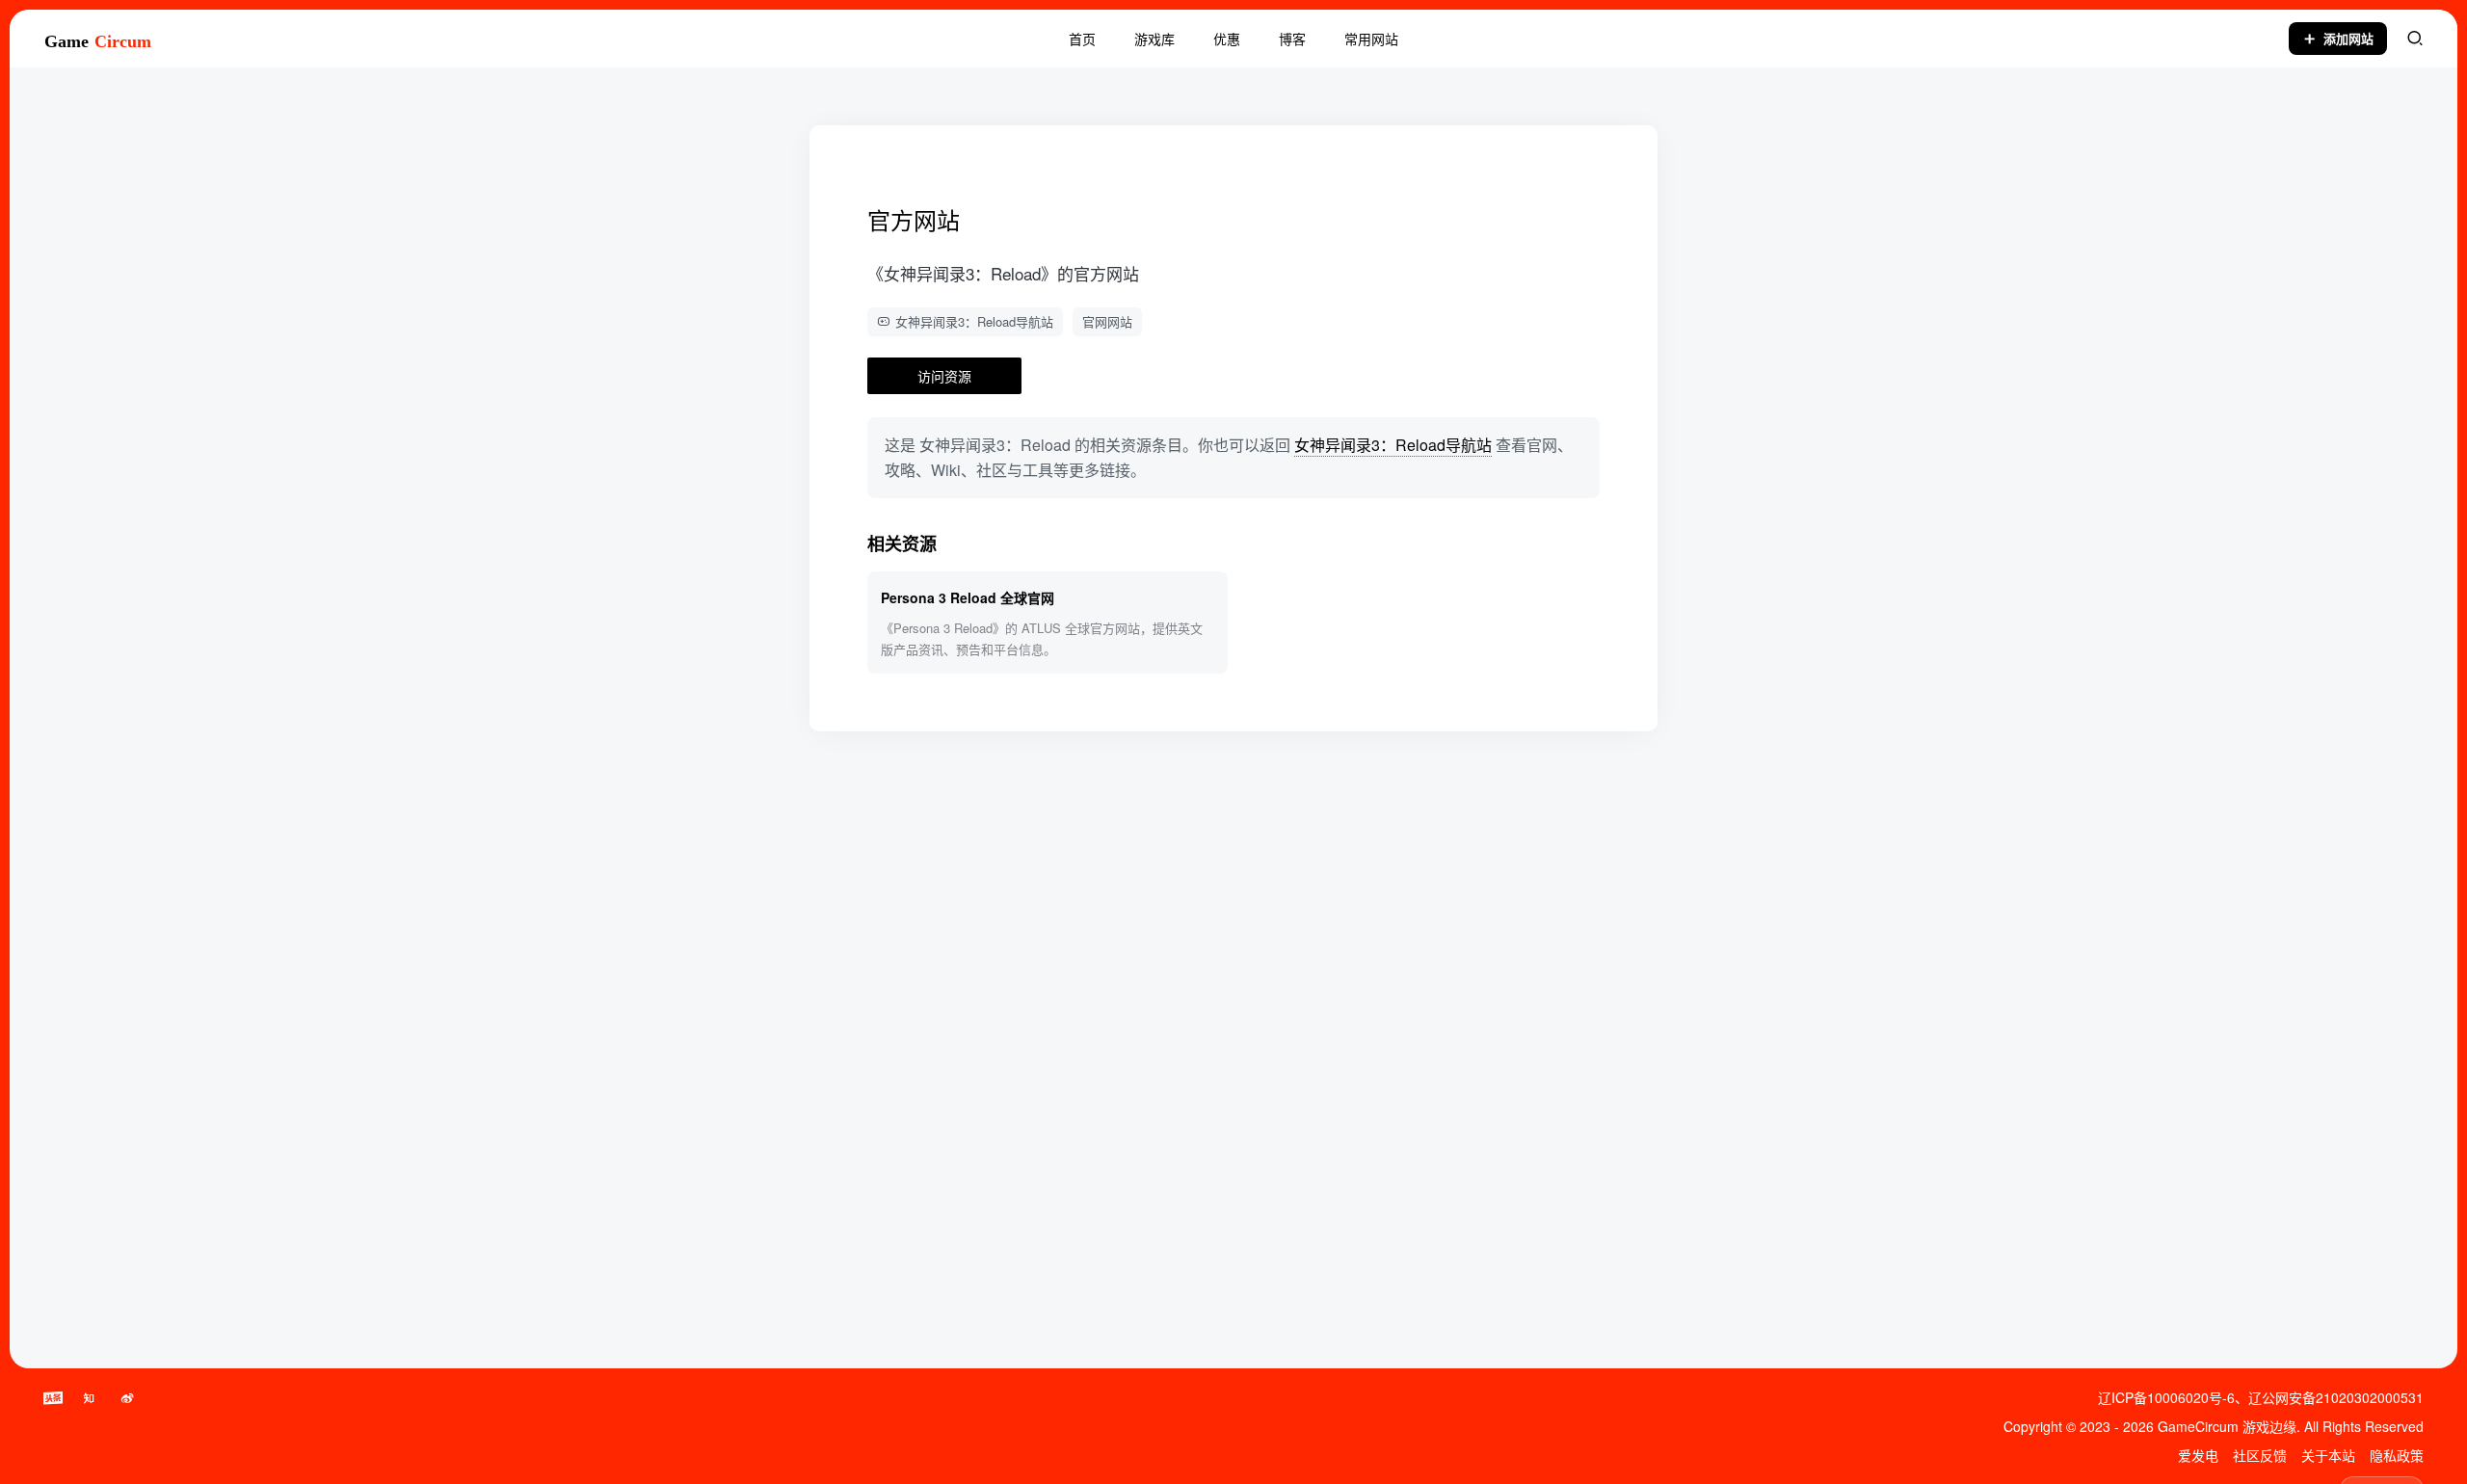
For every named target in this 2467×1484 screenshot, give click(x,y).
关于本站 (2328, 1455)
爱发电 (2198, 1455)
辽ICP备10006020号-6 (2166, 1397)
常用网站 (1371, 39)
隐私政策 (2397, 1455)
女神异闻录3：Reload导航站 (974, 321)
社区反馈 (2260, 1455)
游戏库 (1154, 39)
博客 (1292, 39)
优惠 (1227, 39)
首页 (1082, 39)
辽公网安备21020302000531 (2336, 1397)
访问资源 (944, 376)
